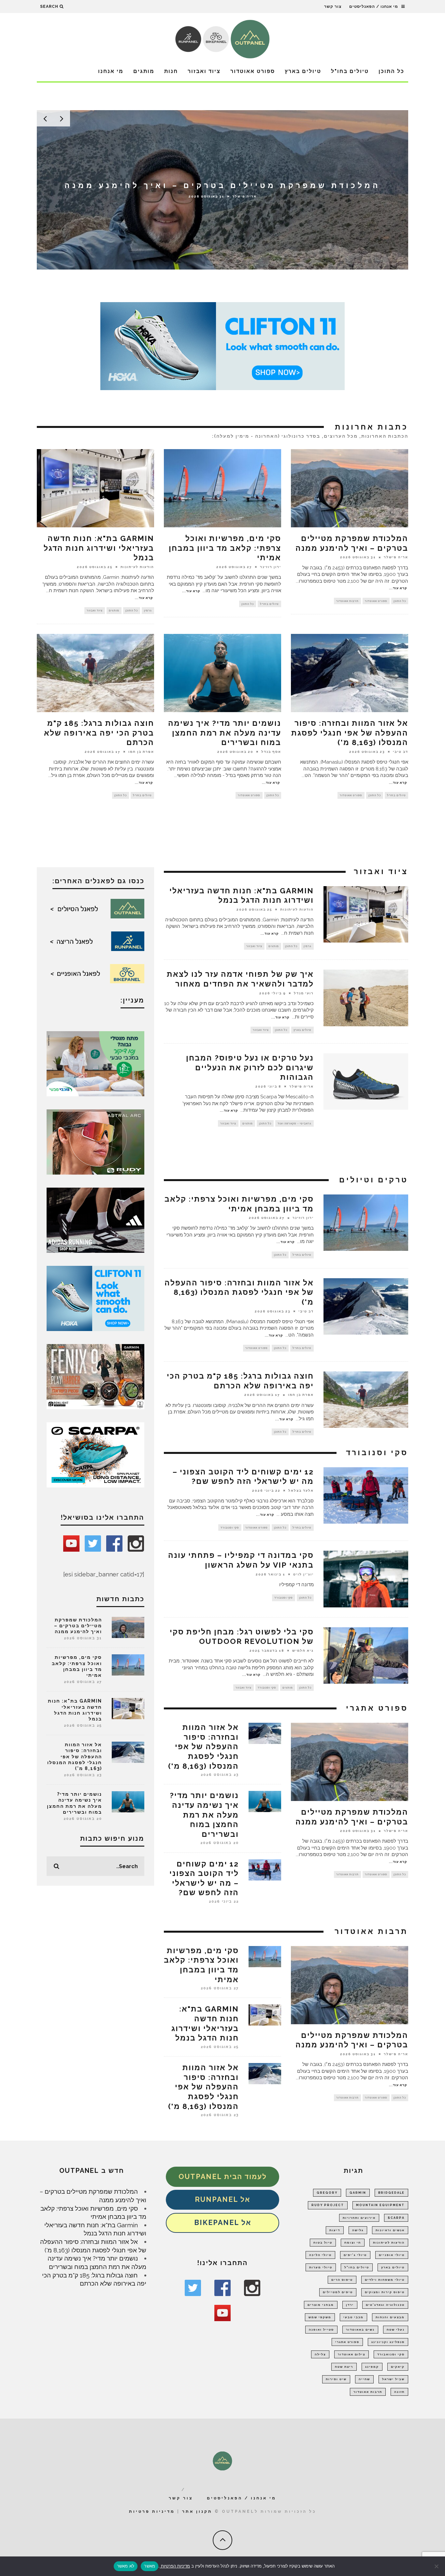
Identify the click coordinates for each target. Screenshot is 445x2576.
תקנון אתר (197, 2511)
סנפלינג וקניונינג (388, 2342)
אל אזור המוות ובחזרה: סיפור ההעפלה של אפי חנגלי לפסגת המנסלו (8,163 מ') (350, 733)
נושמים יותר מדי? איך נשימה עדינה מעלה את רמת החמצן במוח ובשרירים (225, 733)
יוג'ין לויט (303, 1574)
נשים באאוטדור (360, 2330)
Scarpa (396, 2218)
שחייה (364, 2379)
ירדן (350, 2305)
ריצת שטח (344, 2367)
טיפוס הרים (342, 2280)
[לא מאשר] (437, 2566)
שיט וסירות (336, 2379)
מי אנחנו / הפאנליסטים (374, 7)
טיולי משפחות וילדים (385, 2280)
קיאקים (398, 2367)
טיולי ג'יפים (355, 2255)
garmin (358, 2193)
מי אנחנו (111, 71)
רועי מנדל (304, 993)
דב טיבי (401, 752)
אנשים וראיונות (390, 2230)
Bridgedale (391, 2193)
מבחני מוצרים (321, 2305)
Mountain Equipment (380, 2205)
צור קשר (333, 7)
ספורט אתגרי (347, 2342)
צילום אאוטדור (352, 2354)
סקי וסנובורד (230, 1528)
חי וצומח (353, 2243)
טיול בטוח (323, 2243)
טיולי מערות (321, 2267)
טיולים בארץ (303, 71)
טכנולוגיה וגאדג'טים (385, 2305)
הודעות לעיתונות (137, 567)
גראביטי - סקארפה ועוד (294, 1123)
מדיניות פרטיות (152, 2511)
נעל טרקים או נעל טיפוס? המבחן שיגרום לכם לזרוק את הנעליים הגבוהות (250, 1068)
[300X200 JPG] (95, 1220)
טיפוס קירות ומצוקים (385, 2292)
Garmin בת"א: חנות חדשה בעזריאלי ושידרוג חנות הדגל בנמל (99, 548)
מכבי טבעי (353, 2317)
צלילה (320, 2354)
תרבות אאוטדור (347, 601)
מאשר (150, 2566)
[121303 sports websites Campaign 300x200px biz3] (95, 1063)
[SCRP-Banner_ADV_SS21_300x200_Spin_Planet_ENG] (95, 1454)
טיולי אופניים (392, 2255)
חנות (171, 71)
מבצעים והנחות (390, 2317)
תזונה (399, 2392)
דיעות (335, 2230)
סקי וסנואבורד (391, 2354)
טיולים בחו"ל (350, 71)
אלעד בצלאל (301, 1490)
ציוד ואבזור (204, 71)
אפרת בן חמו (141, 752)
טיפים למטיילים (338, 2292)
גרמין (148, 610)
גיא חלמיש (303, 1651)
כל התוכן (391, 71)
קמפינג (372, 2367)
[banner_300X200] (95, 1298)
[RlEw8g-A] (95, 1376)
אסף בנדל (271, 752)
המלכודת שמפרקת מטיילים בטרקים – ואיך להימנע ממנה (78, 1626)
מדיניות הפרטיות (175, 2566)
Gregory (327, 2193)
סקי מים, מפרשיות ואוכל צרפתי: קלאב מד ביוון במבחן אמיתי (225, 548)
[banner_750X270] (223, 345)
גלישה (358, 2230)
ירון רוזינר (244, 201)
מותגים (144, 71)
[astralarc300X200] (95, 1141)
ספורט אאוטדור (253, 71)
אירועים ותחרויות (359, 2218)
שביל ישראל (393, 2379)
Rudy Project (328, 2205)
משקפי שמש (320, 2317)
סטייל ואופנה (321, 2330)
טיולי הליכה (320, 2255)
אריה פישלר (396, 557)
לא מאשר (126, 2566)
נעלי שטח (396, 2330)
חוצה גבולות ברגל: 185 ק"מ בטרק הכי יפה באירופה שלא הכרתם (99, 733)
